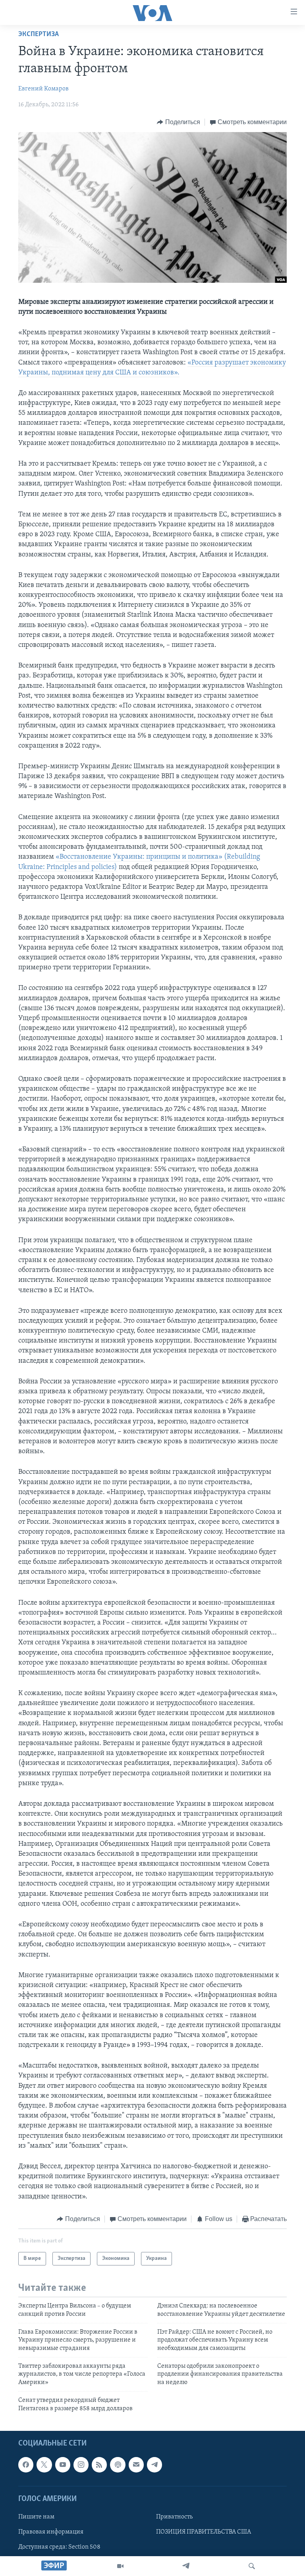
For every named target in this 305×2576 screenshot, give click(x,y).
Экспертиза (39, 35)
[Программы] (120, 2566)
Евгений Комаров (43, 89)
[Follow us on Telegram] (154, 2465)
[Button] (179, 122)
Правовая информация (51, 2532)
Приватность (174, 2517)
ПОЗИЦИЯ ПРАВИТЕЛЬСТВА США (204, 2532)
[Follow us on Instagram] (81, 2465)
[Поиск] (252, 2566)
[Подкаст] (118, 2465)
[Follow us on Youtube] (63, 2465)
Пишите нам (36, 2517)
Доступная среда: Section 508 (59, 2547)
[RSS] (99, 2465)
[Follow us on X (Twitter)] (44, 2465)
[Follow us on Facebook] (26, 2465)
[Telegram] (186, 2566)
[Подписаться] (136, 2465)
